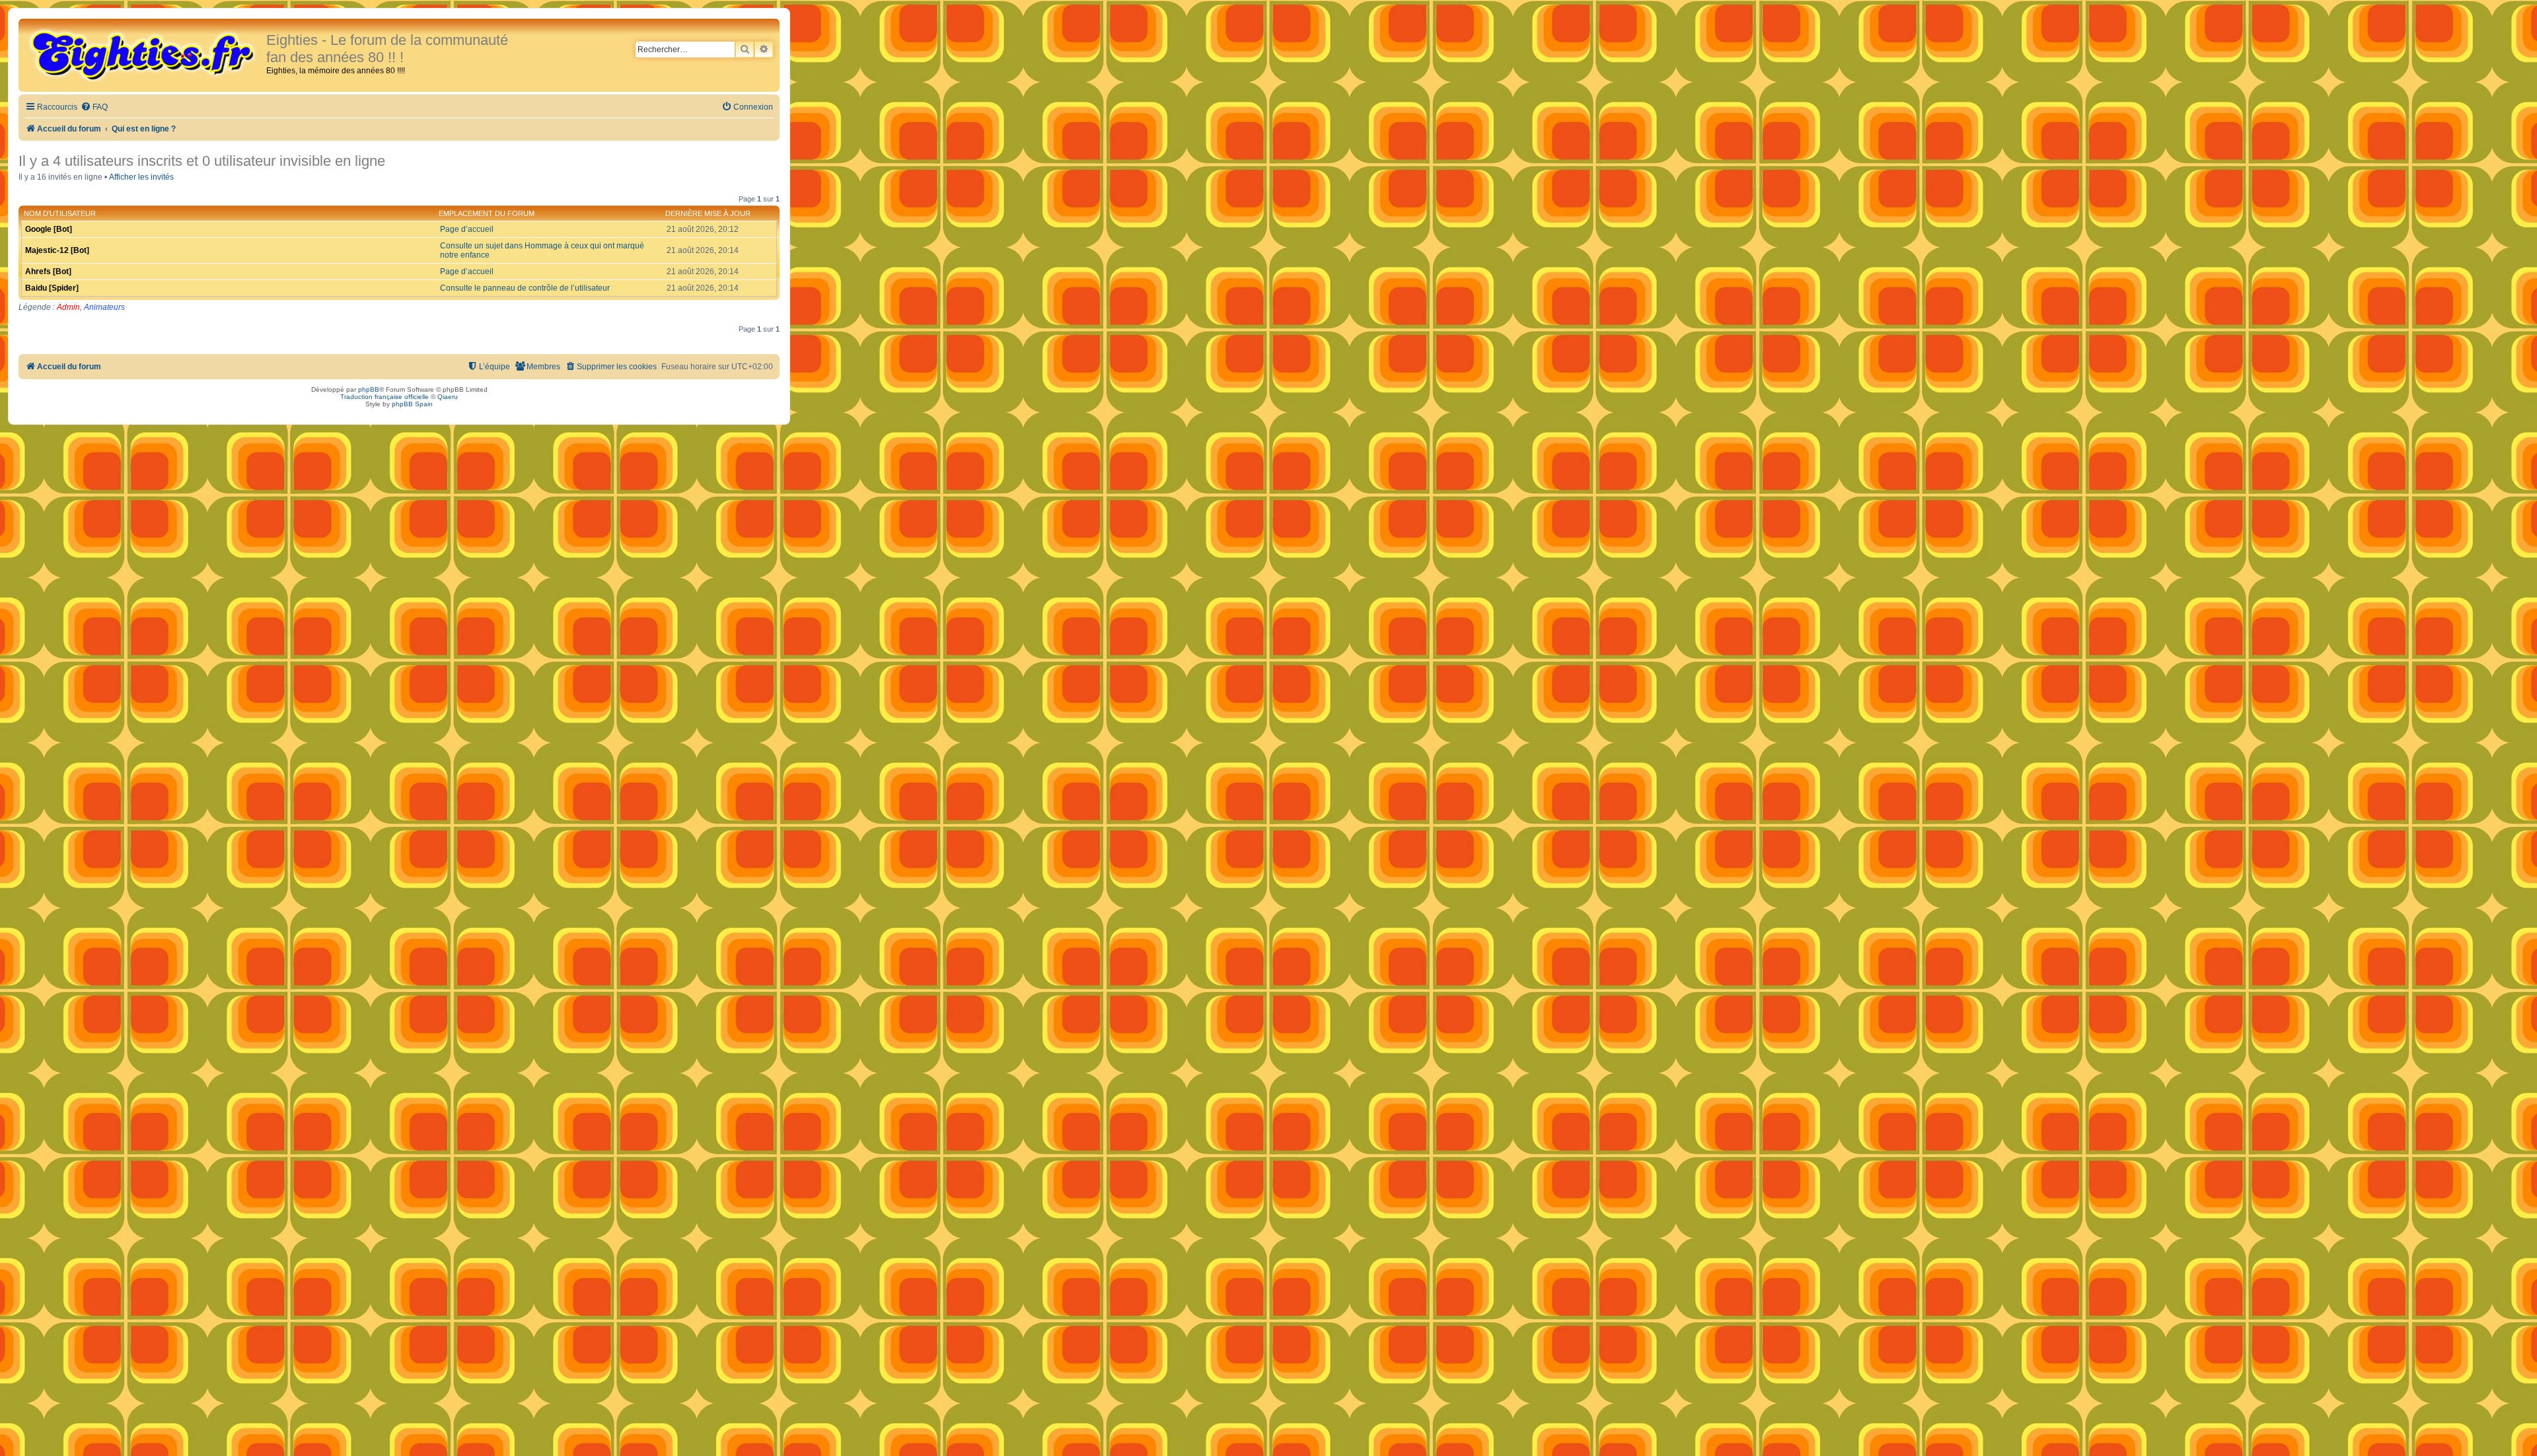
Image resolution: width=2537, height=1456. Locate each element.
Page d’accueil (467, 229)
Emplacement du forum (487, 213)
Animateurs (104, 307)
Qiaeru (448, 397)
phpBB (369, 389)
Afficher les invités (141, 177)
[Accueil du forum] (144, 54)
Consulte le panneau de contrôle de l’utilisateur (525, 288)
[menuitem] (94, 107)
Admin (68, 307)
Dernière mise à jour (708, 213)
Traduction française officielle (385, 397)
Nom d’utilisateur (60, 213)
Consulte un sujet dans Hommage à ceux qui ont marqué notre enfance (542, 250)
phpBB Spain (412, 404)
